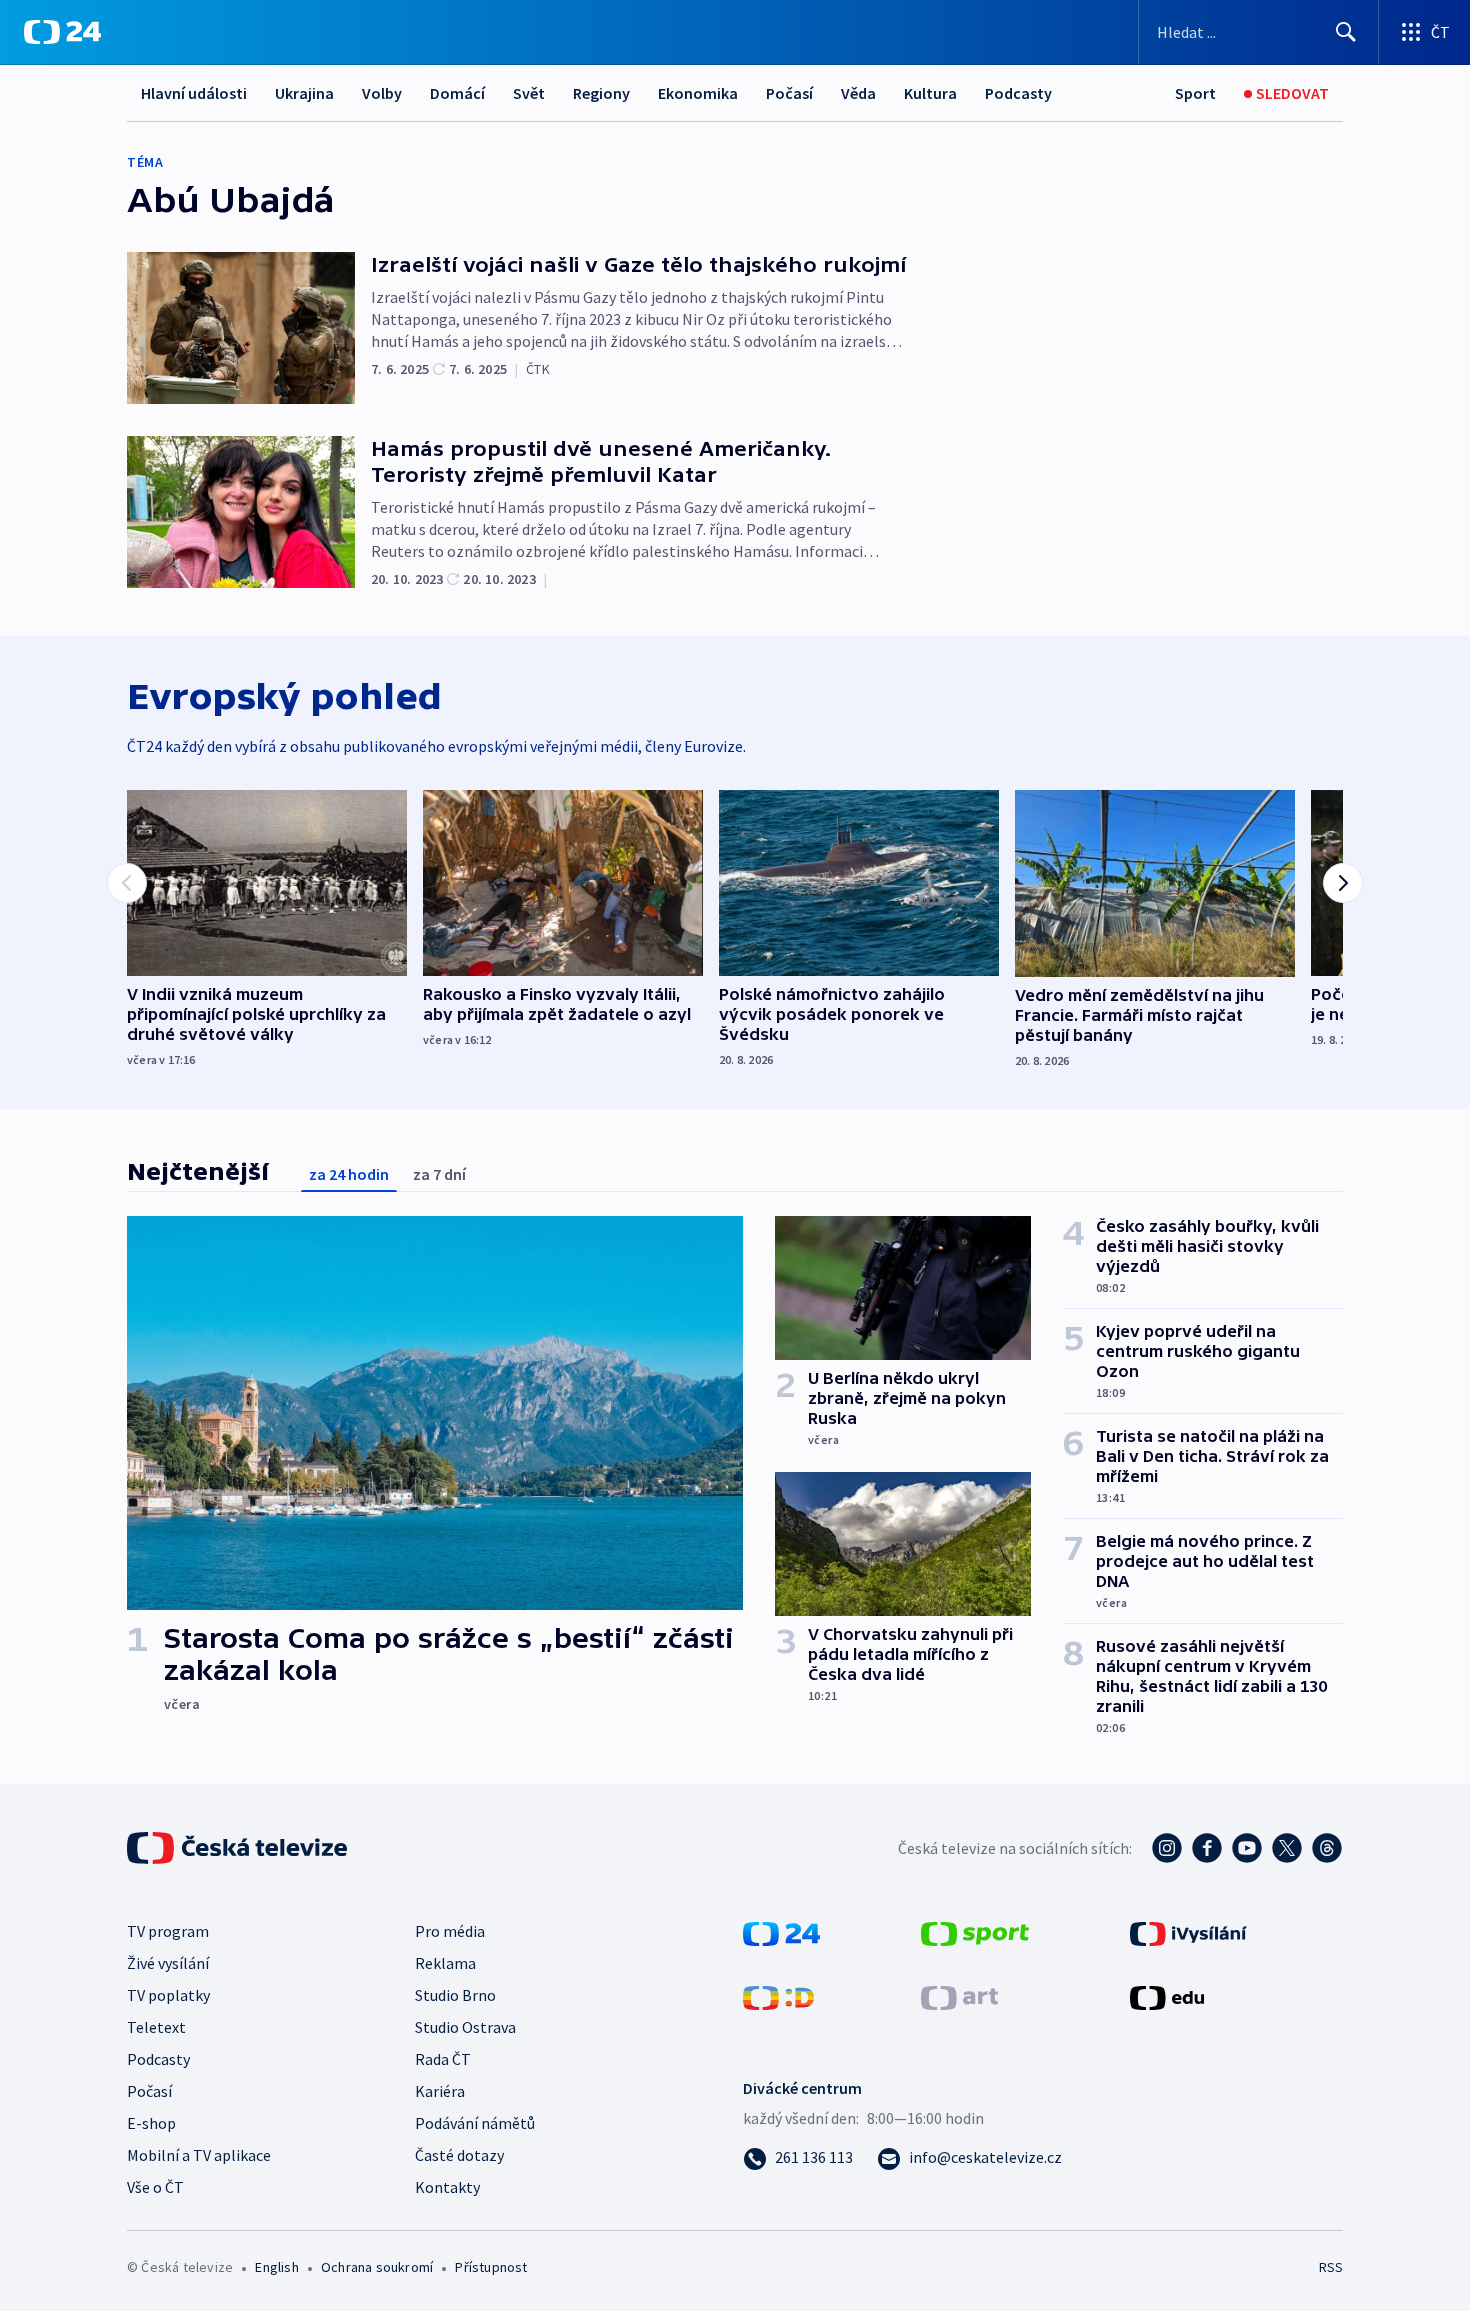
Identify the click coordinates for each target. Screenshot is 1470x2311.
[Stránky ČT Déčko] (778, 1996)
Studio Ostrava (465, 2027)
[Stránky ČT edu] (1167, 1996)
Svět (529, 93)
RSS (1331, 2267)
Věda (858, 93)
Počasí (789, 93)
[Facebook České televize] (1207, 1848)
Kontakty (447, 2187)
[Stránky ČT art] (959, 1996)
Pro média (450, 1931)
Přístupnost (491, 2267)
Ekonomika (698, 93)
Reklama (445, 1963)
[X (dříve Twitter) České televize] (1287, 1848)
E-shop (151, 2123)
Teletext (156, 2027)
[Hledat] (1346, 32)
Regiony (601, 93)
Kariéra (440, 2091)
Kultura (930, 93)
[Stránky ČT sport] (975, 1932)
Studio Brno (455, 1995)
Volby (382, 93)
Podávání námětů (475, 2123)
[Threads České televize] (1327, 1848)
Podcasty (1018, 93)
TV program (168, 1931)
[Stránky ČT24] (781, 1932)
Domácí (457, 93)
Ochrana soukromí (377, 2267)
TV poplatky (168, 1995)
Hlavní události (194, 93)
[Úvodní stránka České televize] (239, 1848)
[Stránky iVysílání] (1188, 1932)
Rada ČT (443, 2059)
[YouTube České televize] (1247, 1848)
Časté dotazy (459, 2155)
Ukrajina (304, 93)
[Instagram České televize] (1167, 1848)
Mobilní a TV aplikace (199, 2155)
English (276, 2267)
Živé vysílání (168, 1963)
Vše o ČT (155, 2187)
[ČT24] (62, 32)
